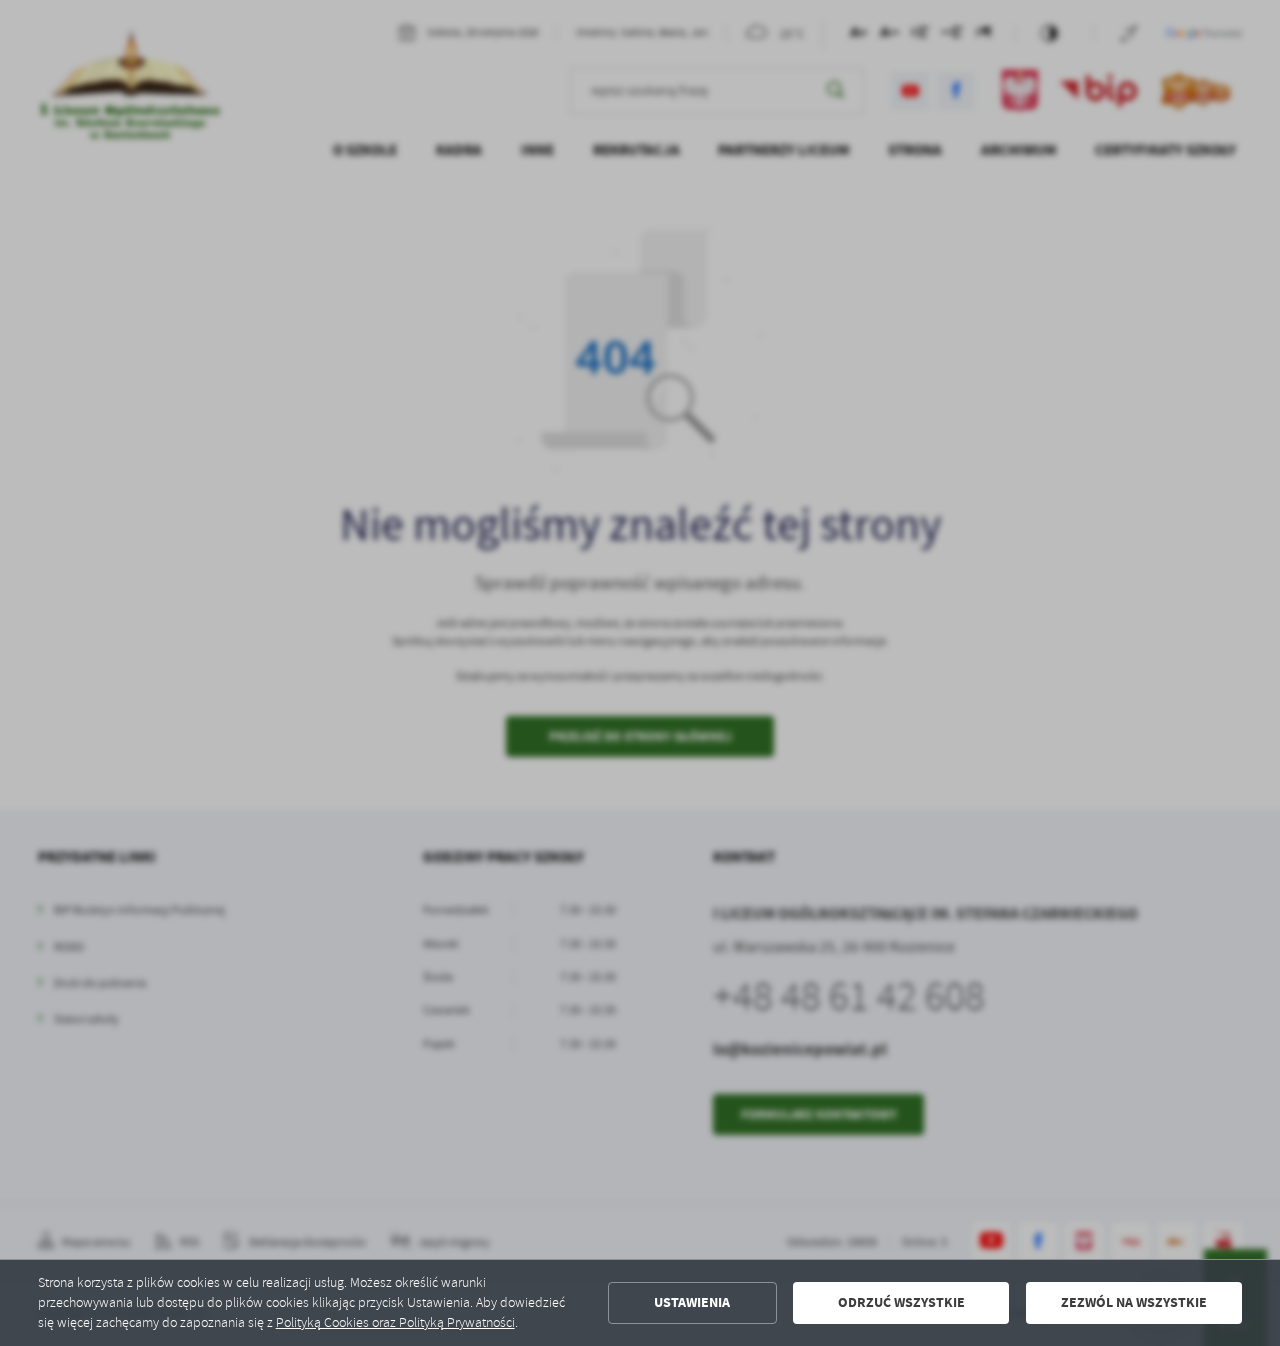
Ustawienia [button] (692, 1302)
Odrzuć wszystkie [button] (901, 1302)
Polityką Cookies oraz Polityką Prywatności (395, 1322)
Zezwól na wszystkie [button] (1134, 1302)
